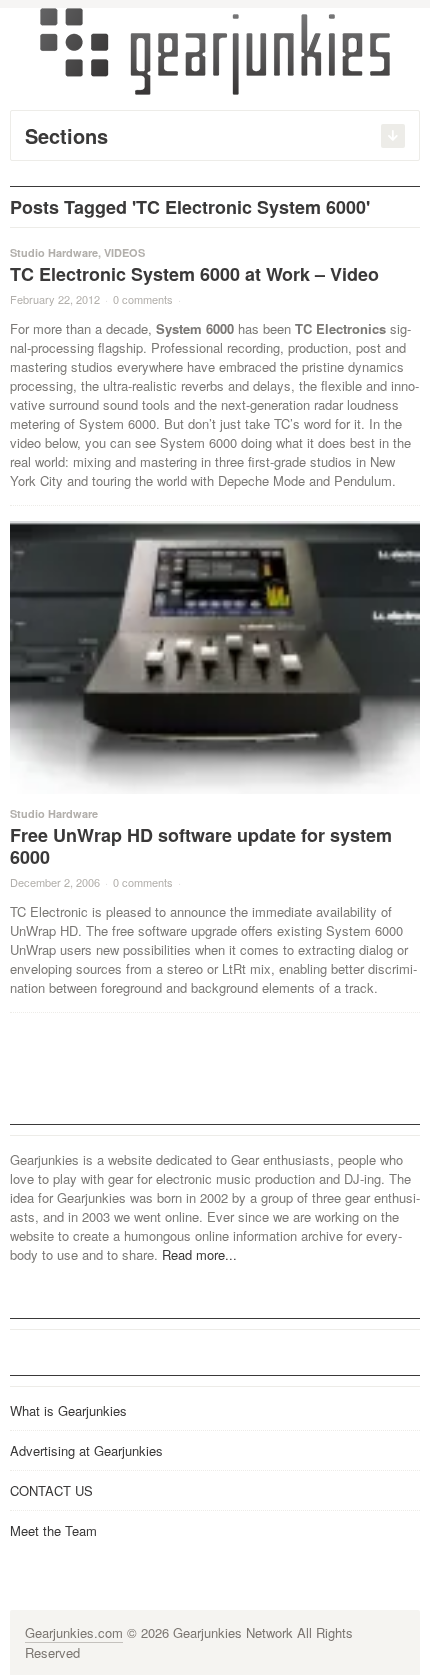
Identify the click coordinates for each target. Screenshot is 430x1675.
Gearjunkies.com (74, 1632)
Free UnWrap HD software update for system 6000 (201, 846)
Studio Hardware (54, 252)
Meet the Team (53, 1530)
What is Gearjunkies (68, 1410)
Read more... (199, 1254)
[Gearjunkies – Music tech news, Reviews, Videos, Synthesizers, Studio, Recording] (215, 50)
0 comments (143, 299)
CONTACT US (51, 1490)
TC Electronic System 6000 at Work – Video (194, 274)
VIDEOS (124, 252)
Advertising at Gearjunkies (86, 1450)
